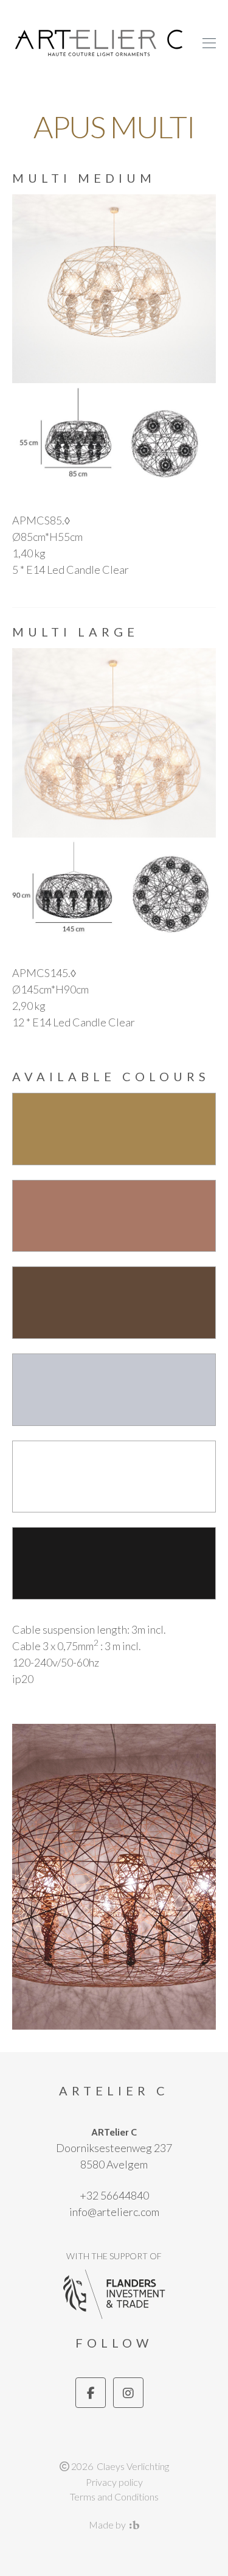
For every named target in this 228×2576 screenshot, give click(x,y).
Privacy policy (114, 2482)
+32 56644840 (114, 2195)
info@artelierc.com (114, 2212)
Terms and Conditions (114, 2497)
